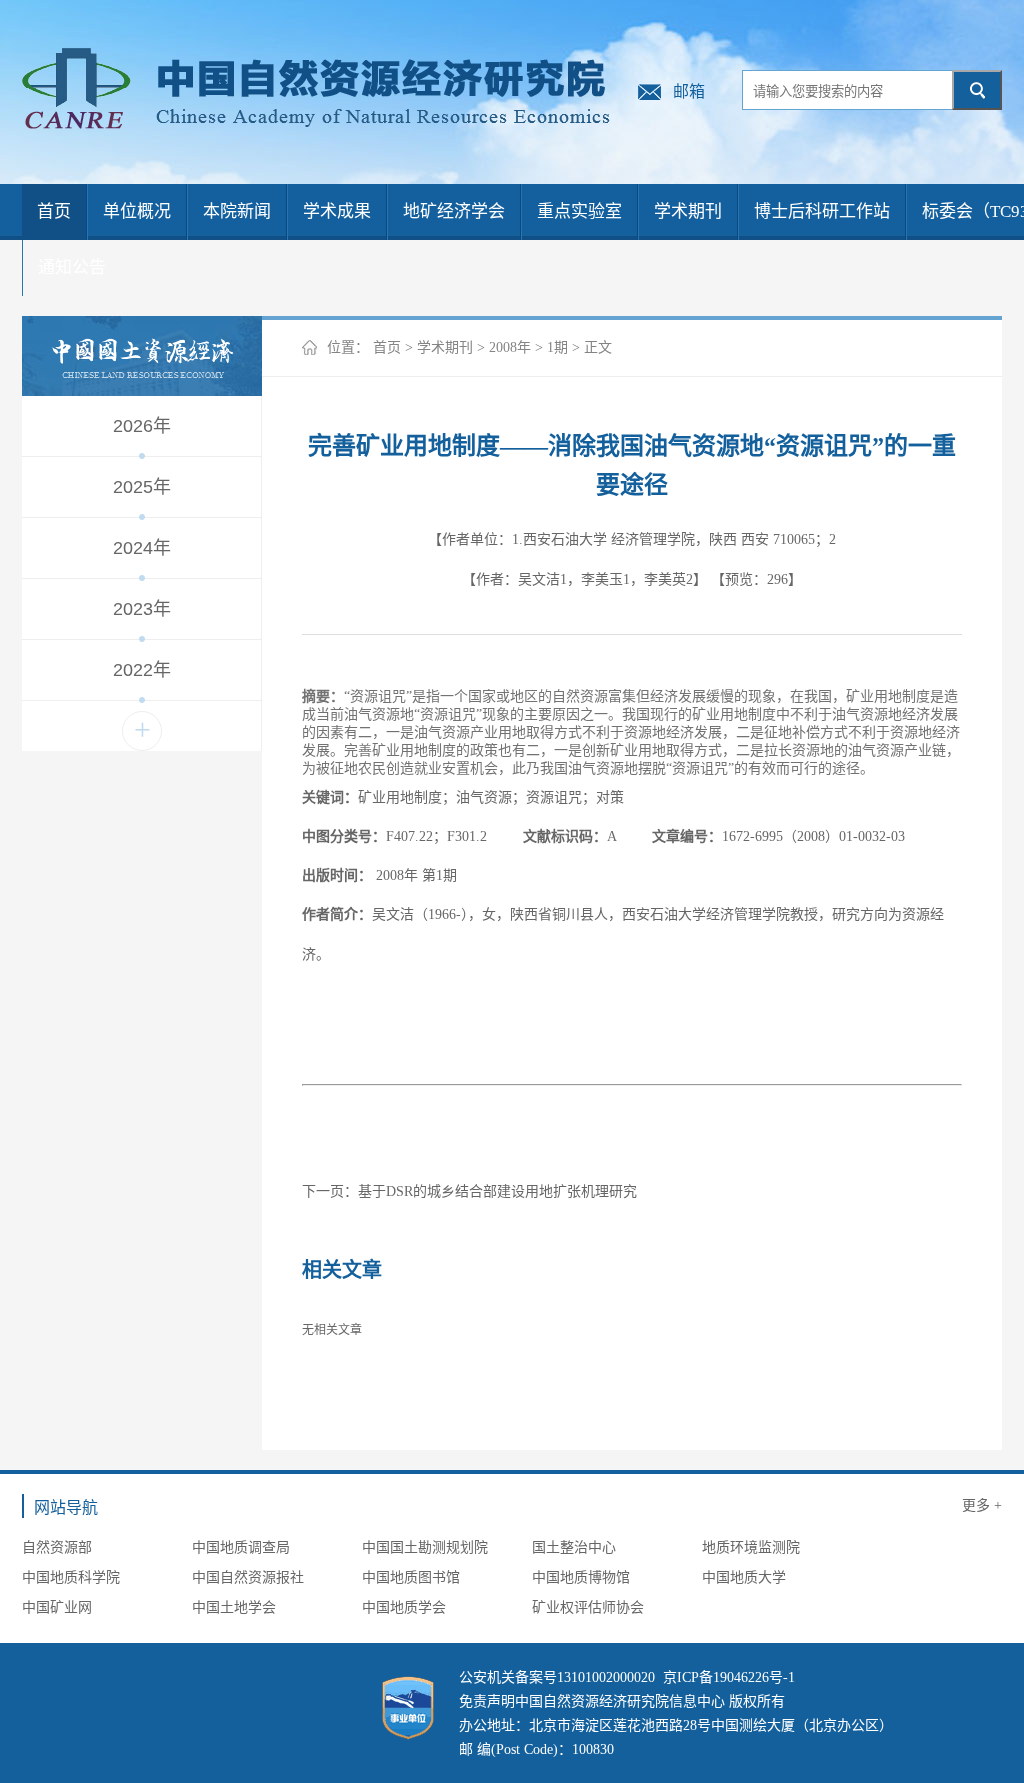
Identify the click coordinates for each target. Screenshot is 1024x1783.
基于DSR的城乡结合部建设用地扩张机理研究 (497, 1191)
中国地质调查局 (241, 1547)
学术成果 (337, 211)
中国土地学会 (234, 1607)
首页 (54, 211)
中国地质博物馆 (581, 1577)
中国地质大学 (744, 1577)
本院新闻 (237, 211)
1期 (557, 347)
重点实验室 (579, 211)
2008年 (510, 347)
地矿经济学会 (454, 211)
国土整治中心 (574, 1547)
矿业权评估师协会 (588, 1607)
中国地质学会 (404, 1607)
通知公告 (72, 267)
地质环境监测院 (751, 1547)
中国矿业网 (57, 1607)
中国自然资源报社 (248, 1577)
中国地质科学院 (71, 1577)
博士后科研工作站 (822, 211)
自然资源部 (57, 1547)
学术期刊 (688, 211)
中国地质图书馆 (411, 1577)
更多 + (982, 1505)
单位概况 (137, 211)
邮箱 (689, 91)
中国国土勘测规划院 (425, 1547)
